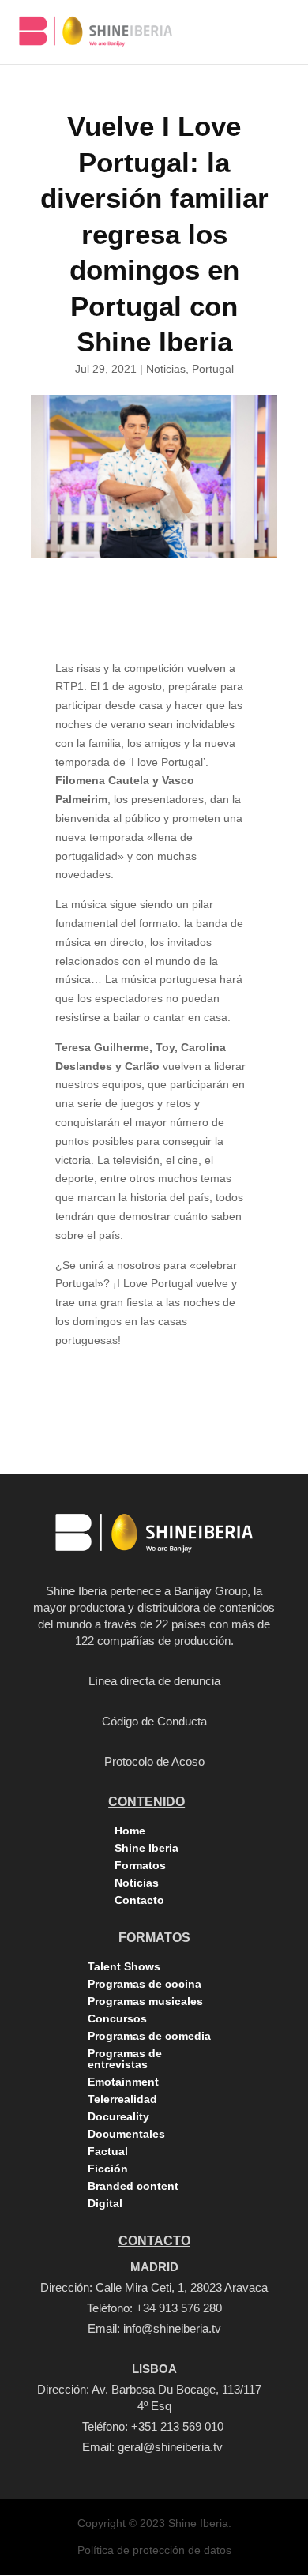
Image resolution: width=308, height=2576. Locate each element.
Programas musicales (145, 2001)
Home (130, 1831)
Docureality (118, 2116)
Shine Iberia (146, 1848)
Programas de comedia (149, 2036)
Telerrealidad (122, 2099)
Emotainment (123, 2082)
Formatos (140, 1865)
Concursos (117, 2018)
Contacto (139, 1900)
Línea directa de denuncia (154, 1681)
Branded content (133, 2186)
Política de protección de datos (154, 2550)
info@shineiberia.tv (172, 2328)
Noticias (166, 369)
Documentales (126, 2134)
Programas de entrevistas (125, 2059)
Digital (105, 2203)
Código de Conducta (154, 1721)
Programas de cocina (145, 1984)
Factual (108, 2151)
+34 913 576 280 (179, 2308)
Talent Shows (124, 1966)
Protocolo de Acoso (154, 1761)
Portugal (213, 369)
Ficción (108, 2169)
